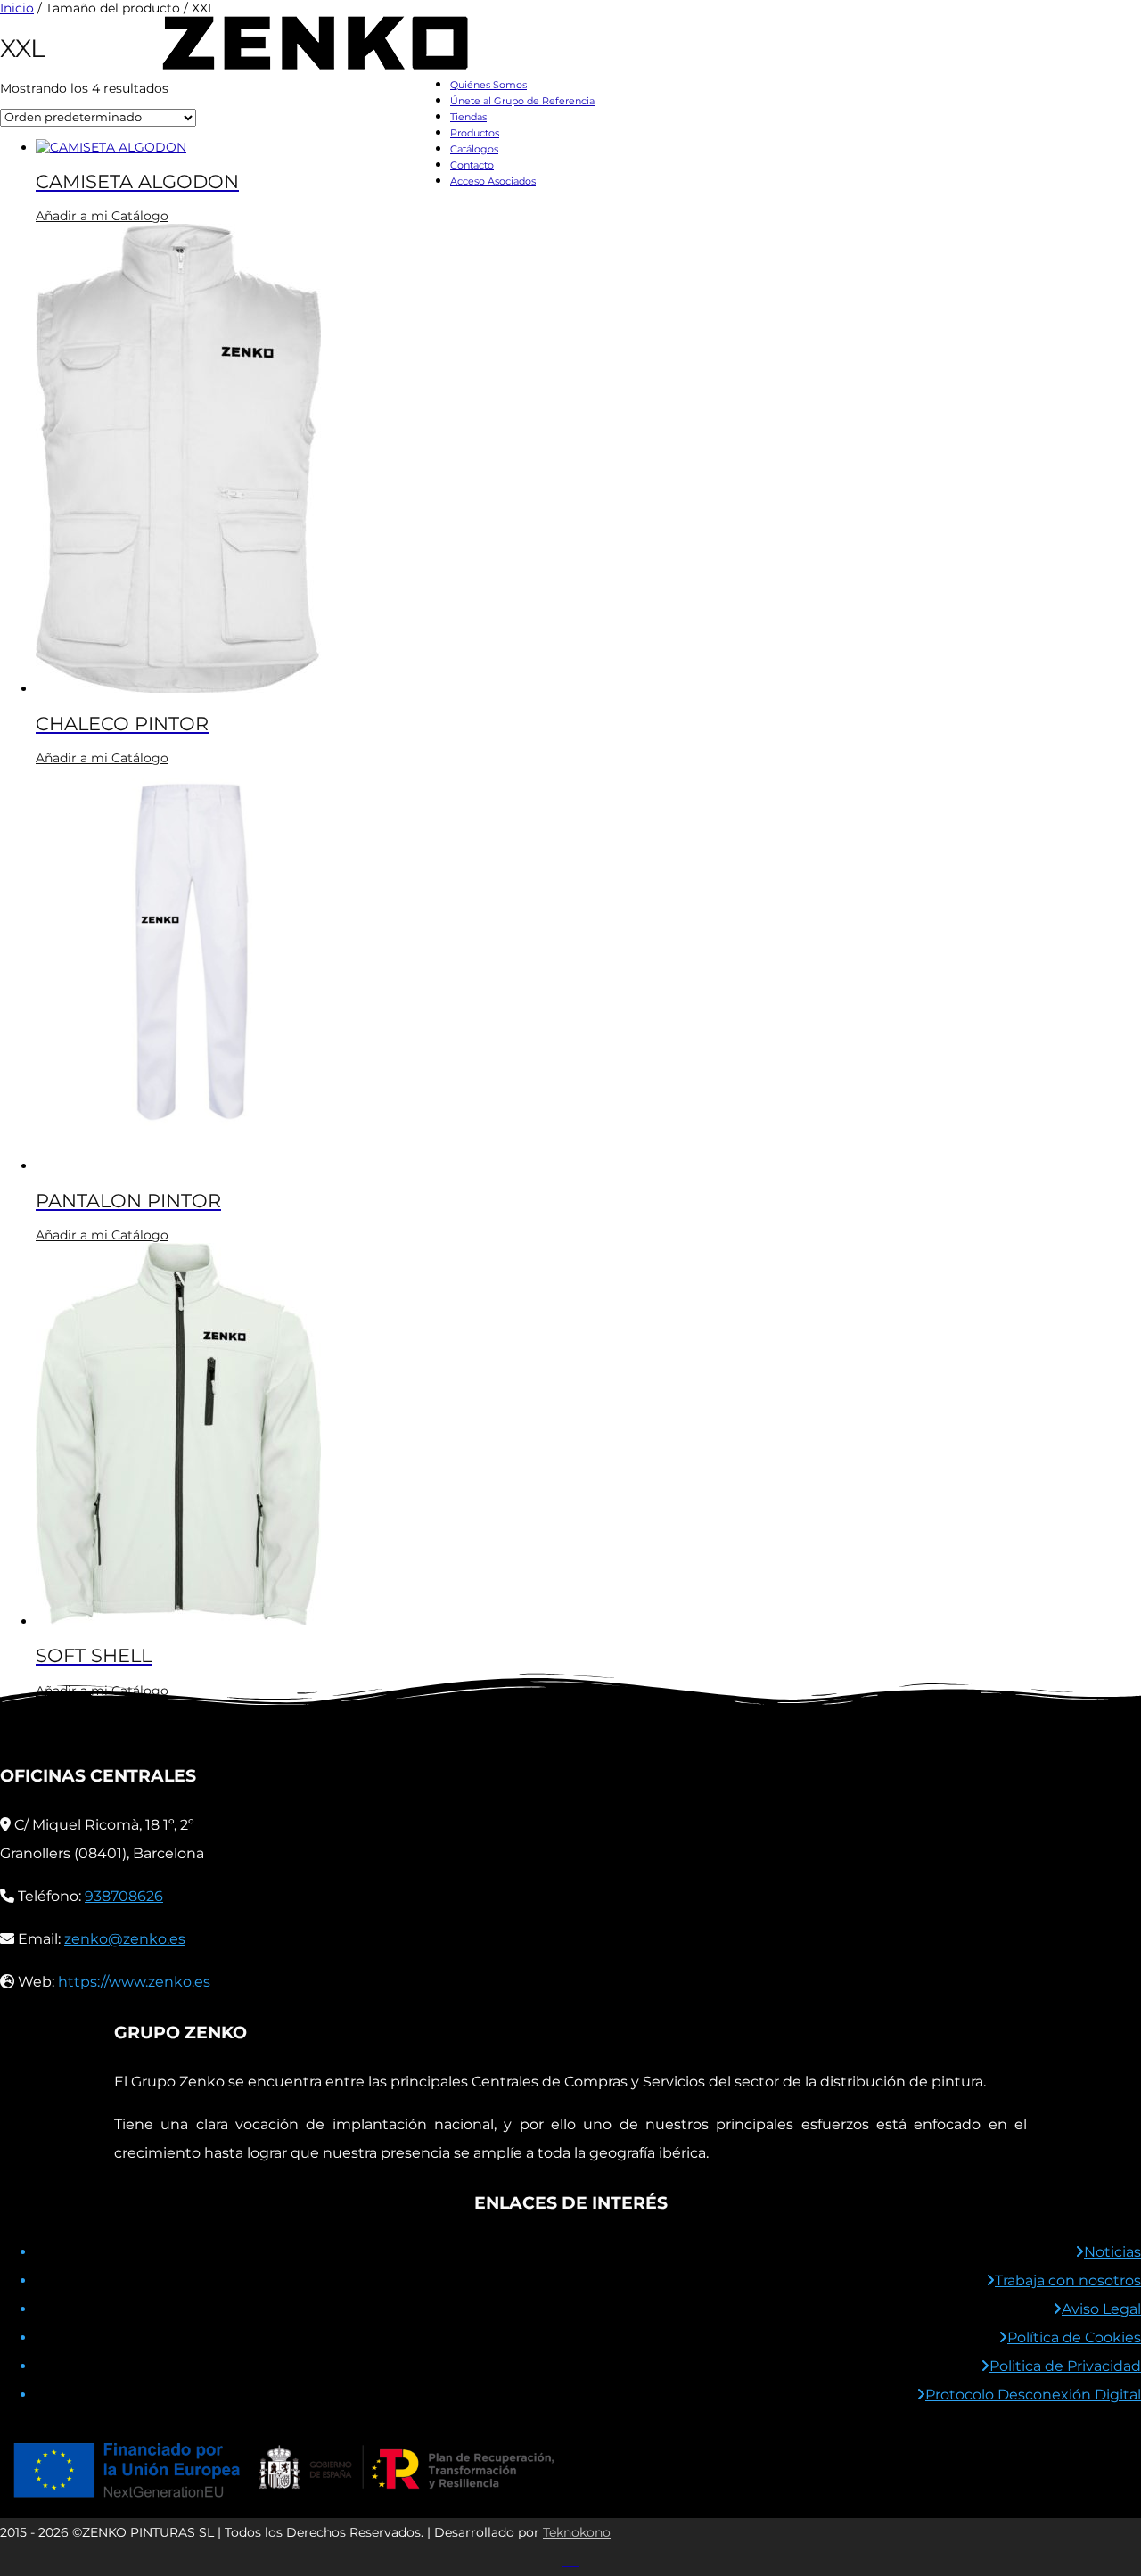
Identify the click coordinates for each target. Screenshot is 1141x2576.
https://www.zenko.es (134, 1982)
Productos (475, 133)
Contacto (472, 165)
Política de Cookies (1074, 2337)
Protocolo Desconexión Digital (1033, 2395)
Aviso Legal (1101, 2309)
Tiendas (468, 117)
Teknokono (577, 2532)
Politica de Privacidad (1065, 2366)
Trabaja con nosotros (1068, 2280)
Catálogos (474, 149)
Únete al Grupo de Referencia (522, 101)
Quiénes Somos (488, 85)
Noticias (1112, 2252)
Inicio (17, 8)
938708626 (124, 1896)
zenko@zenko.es (125, 1939)
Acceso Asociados (493, 181)
